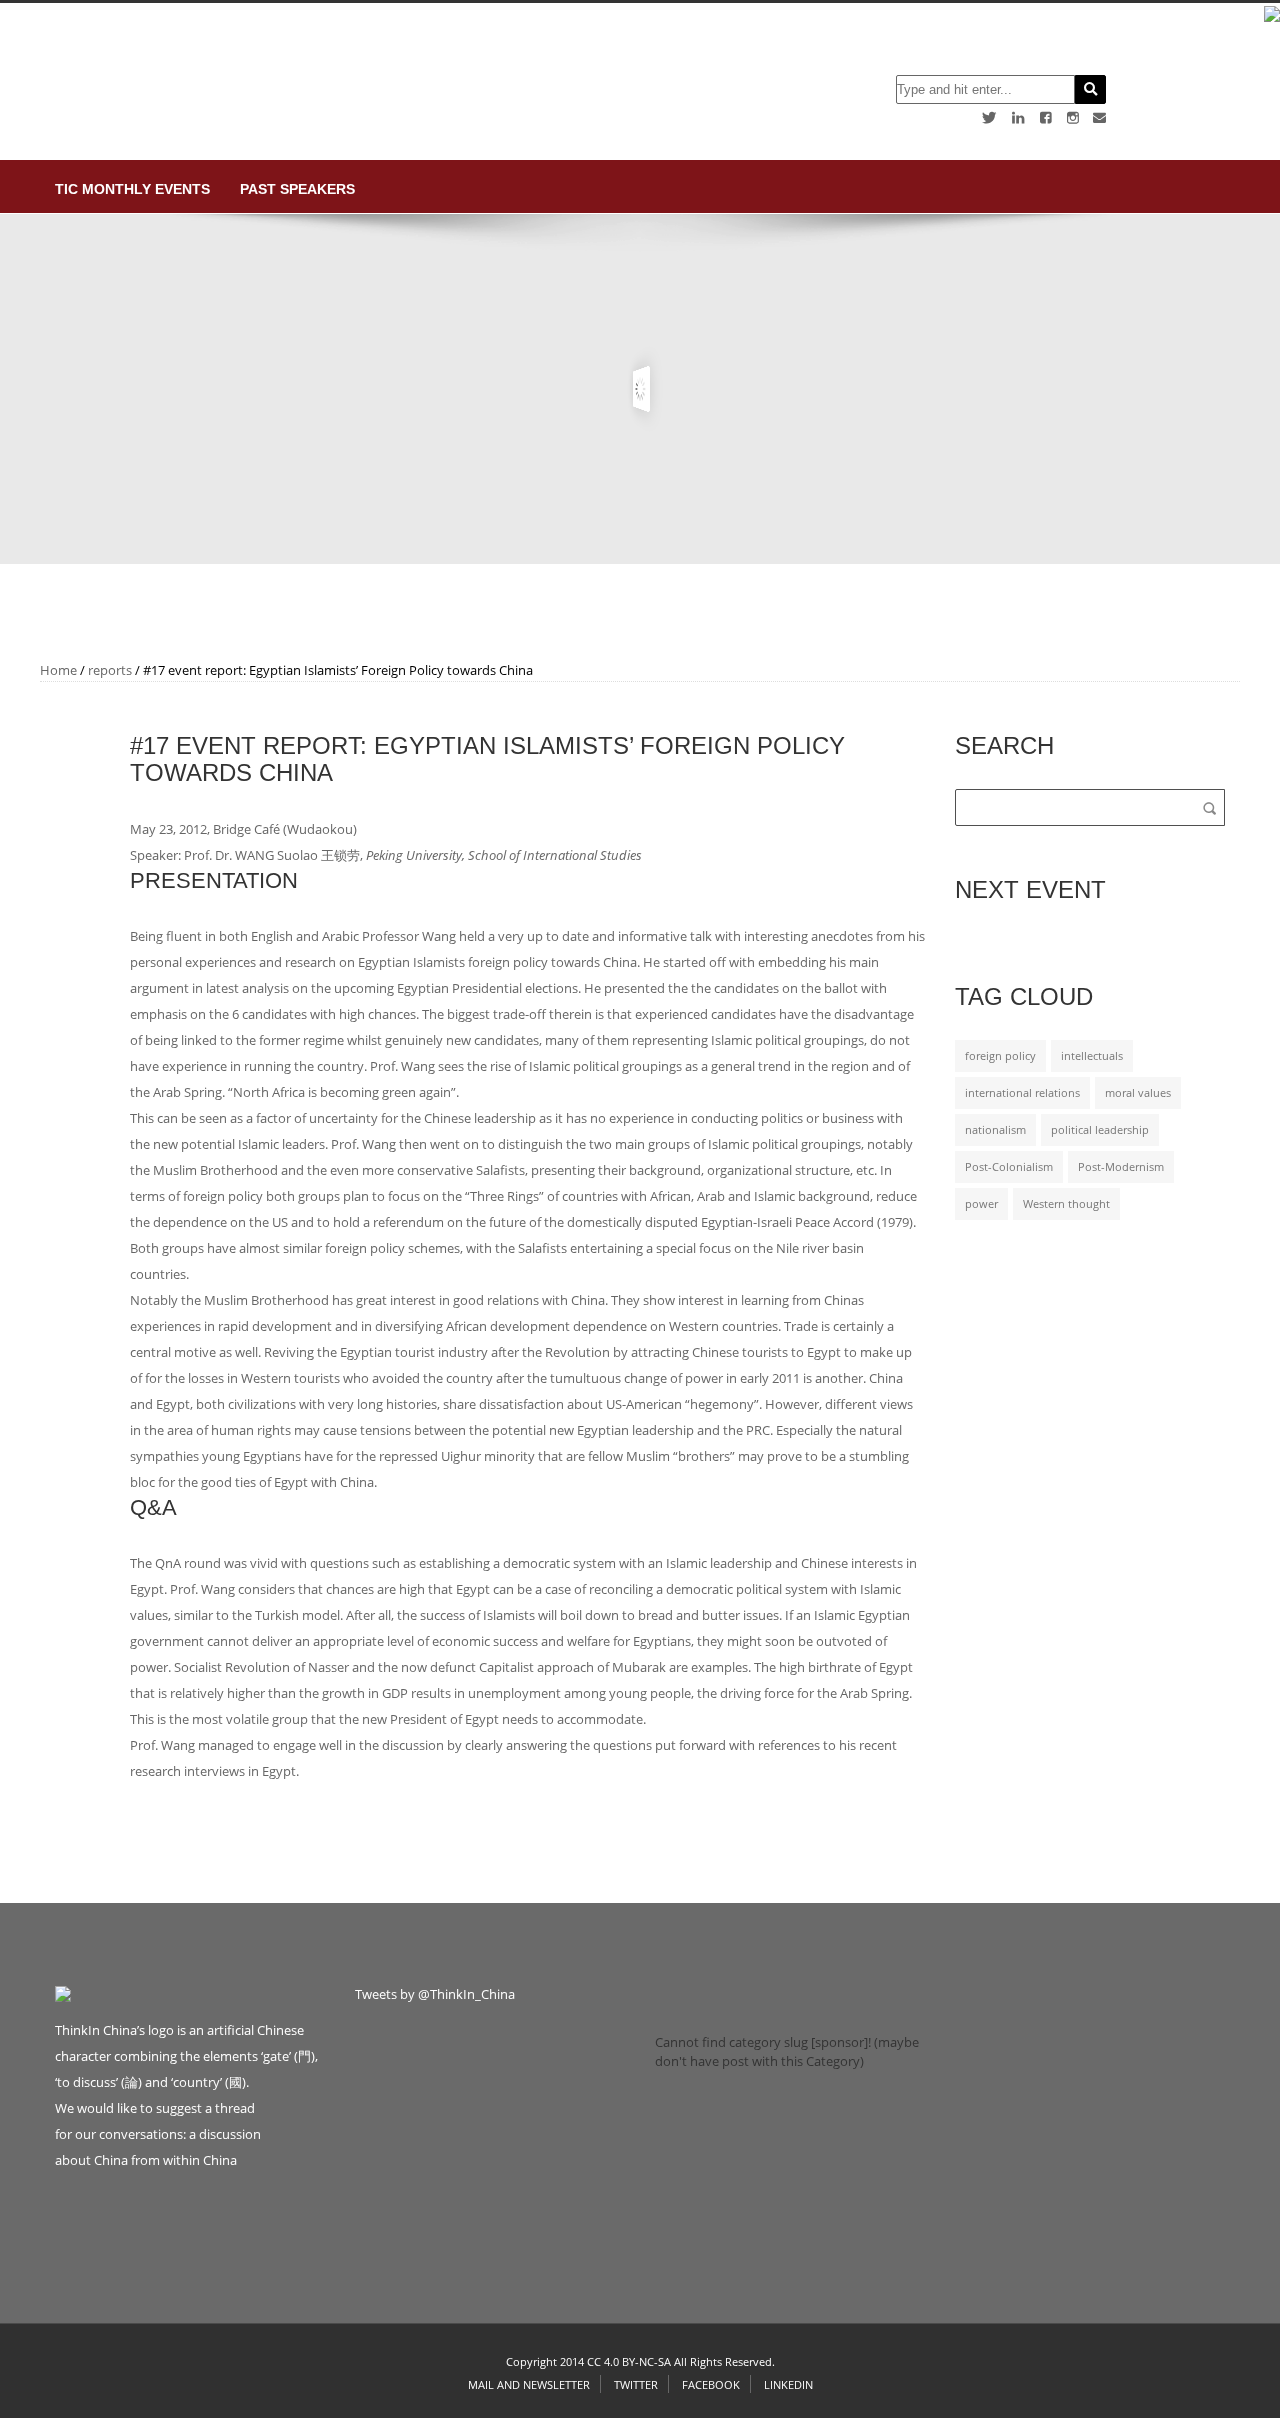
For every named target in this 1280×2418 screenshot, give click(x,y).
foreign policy (1000, 1056)
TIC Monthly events (132, 189)
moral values (1138, 1093)
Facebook (711, 2384)
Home (58, 670)
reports (110, 670)
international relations (1022, 1093)
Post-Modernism (1121, 1167)
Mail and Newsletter (529, 2384)
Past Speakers (297, 189)
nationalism (995, 1130)
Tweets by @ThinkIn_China (435, 1994)
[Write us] (1099, 117)
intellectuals (1092, 1056)
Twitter (636, 2384)
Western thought (1066, 1204)
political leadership (1100, 1130)
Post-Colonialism (1009, 1167)
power (981, 1204)
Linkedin (788, 2384)
